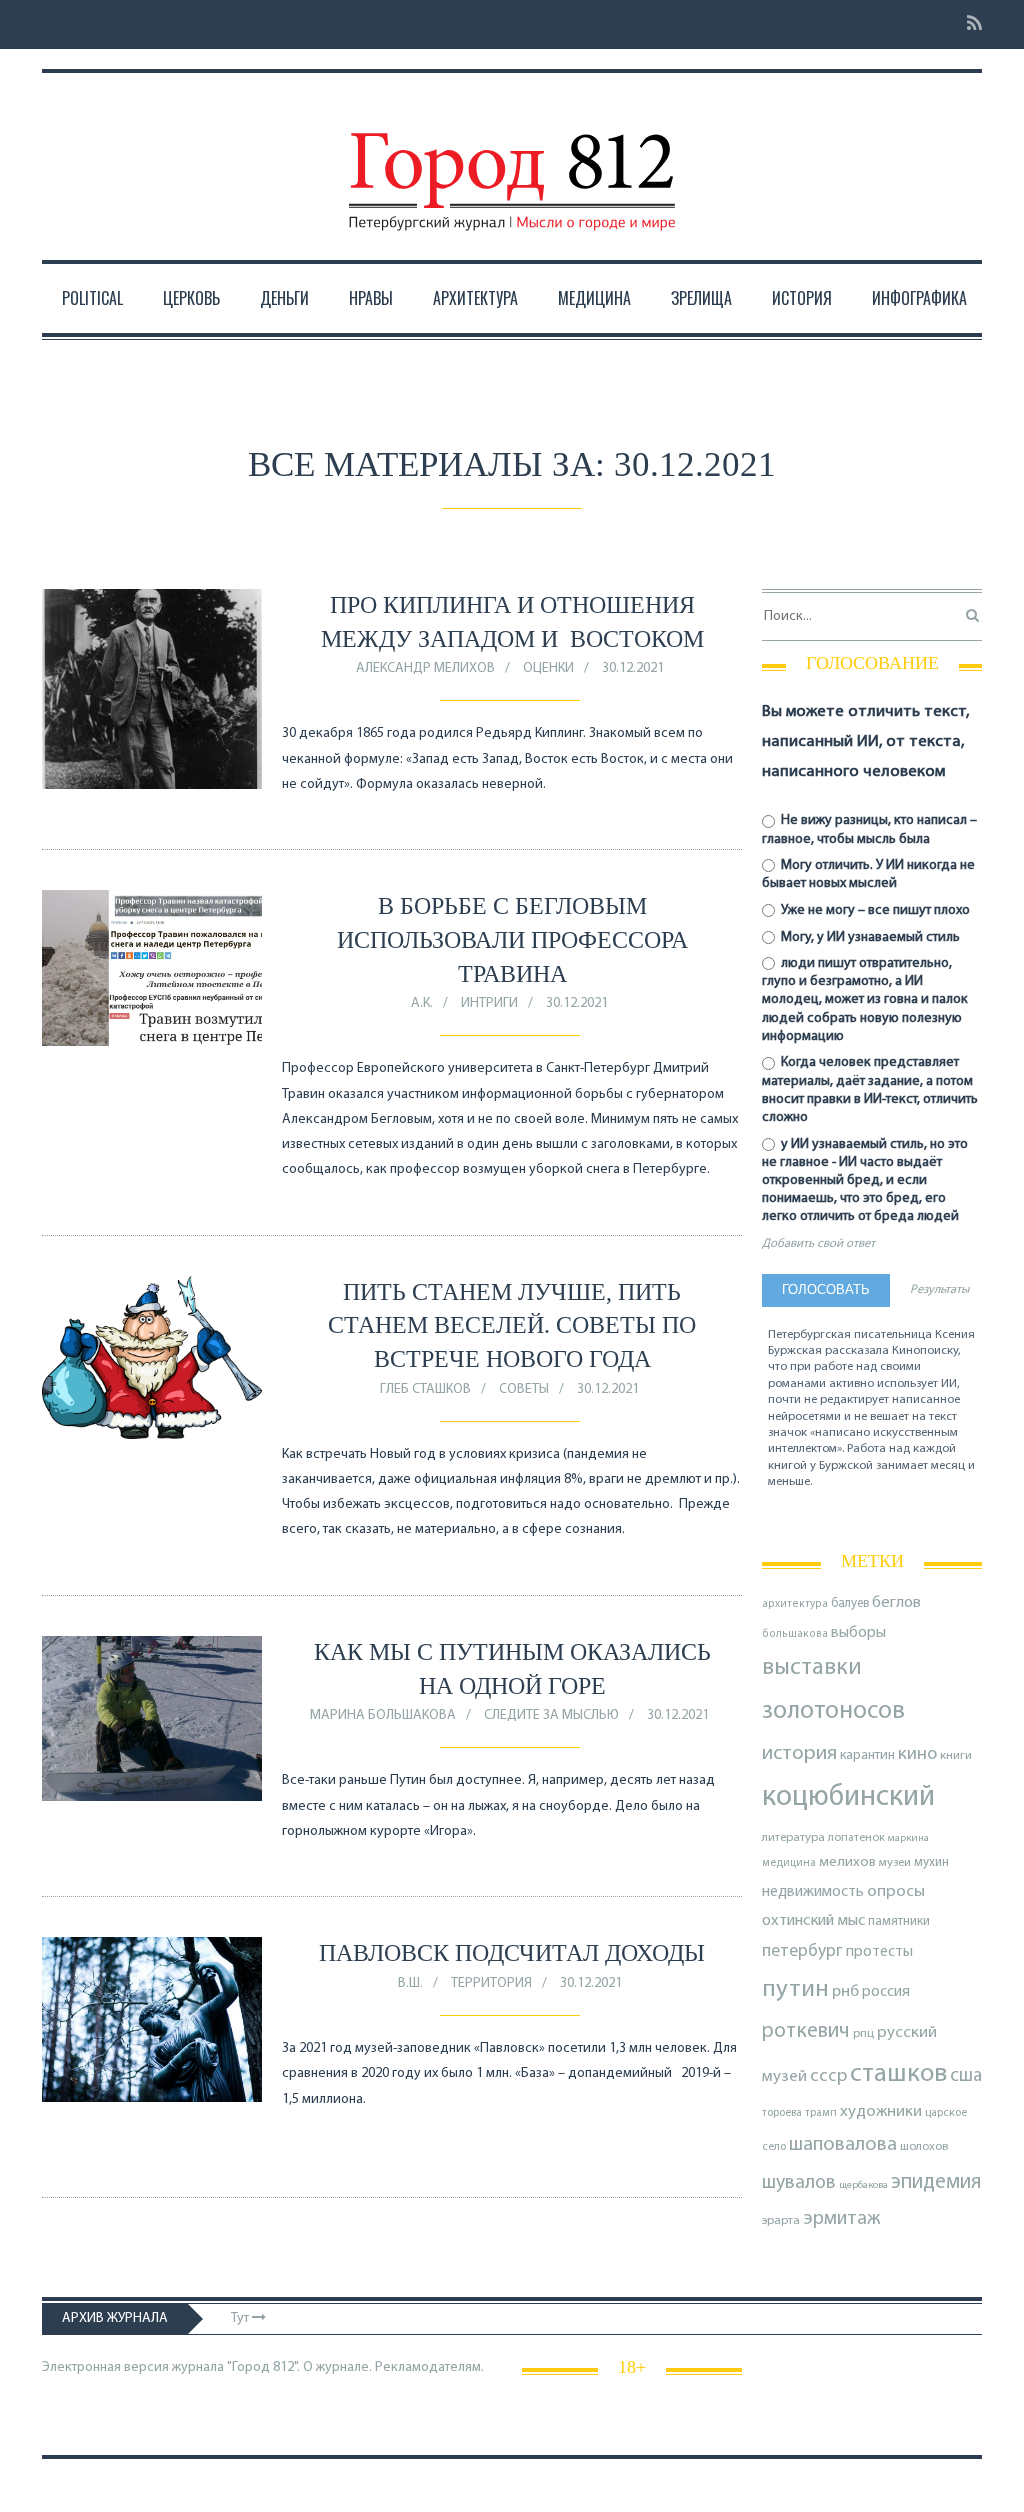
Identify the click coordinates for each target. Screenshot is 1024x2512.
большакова (795, 1634)
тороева (782, 2113)
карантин (867, 1755)
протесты (879, 1952)
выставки (812, 1668)
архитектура (795, 1604)
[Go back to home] (512, 163)
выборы (858, 1633)
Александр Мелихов (425, 668)
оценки (548, 668)
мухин (931, 1862)
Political (92, 298)
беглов (896, 1603)
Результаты (939, 1290)
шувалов (799, 2183)
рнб (845, 1992)
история (799, 1753)
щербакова (863, 2185)
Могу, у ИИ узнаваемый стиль (869, 937)
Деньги (284, 298)
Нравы (371, 298)
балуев (850, 1603)
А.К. (422, 1003)
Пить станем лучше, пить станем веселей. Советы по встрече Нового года (512, 1325)
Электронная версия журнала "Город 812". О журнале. (207, 2367)
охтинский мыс (813, 1921)
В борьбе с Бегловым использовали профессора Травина (512, 939)
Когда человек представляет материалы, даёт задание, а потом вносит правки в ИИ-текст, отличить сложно (870, 1090)
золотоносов (833, 1711)
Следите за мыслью (551, 1715)
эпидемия (936, 2182)
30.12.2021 (633, 668)
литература (793, 1838)
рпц (863, 2034)
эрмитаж (842, 2219)
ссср (828, 2076)
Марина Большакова (383, 1715)
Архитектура (475, 298)
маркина (908, 1838)
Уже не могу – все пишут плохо (874, 910)
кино (917, 1754)
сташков (898, 2074)
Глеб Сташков (425, 1389)
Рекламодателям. (429, 2367)
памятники (899, 1921)
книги (956, 1756)
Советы (524, 1389)
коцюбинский (848, 1797)
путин (795, 1989)
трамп (821, 2113)
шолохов (924, 2147)
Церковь (191, 298)
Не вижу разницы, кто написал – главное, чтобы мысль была (869, 829)
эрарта (781, 2221)
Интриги (489, 1003)
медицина (789, 1863)
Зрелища (701, 298)
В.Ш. (410, 1983)
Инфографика (919, 298)
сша (966, 2076)
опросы (896, 1891)
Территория (491, 1983)
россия (886, 1992)
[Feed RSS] (968, 24)
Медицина (594, 298)
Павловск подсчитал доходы (512, 1953)
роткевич (806, 2031)
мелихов (847, 1862)
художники (881, 2112)
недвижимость (813, 1892)
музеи (895, 1863)
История (802, 298)
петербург (802, 1951)
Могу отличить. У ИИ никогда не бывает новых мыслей (868, 874)
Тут (241, 2318)
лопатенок (856, 1838)
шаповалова (843, 2145)
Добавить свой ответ (818, 1244)
